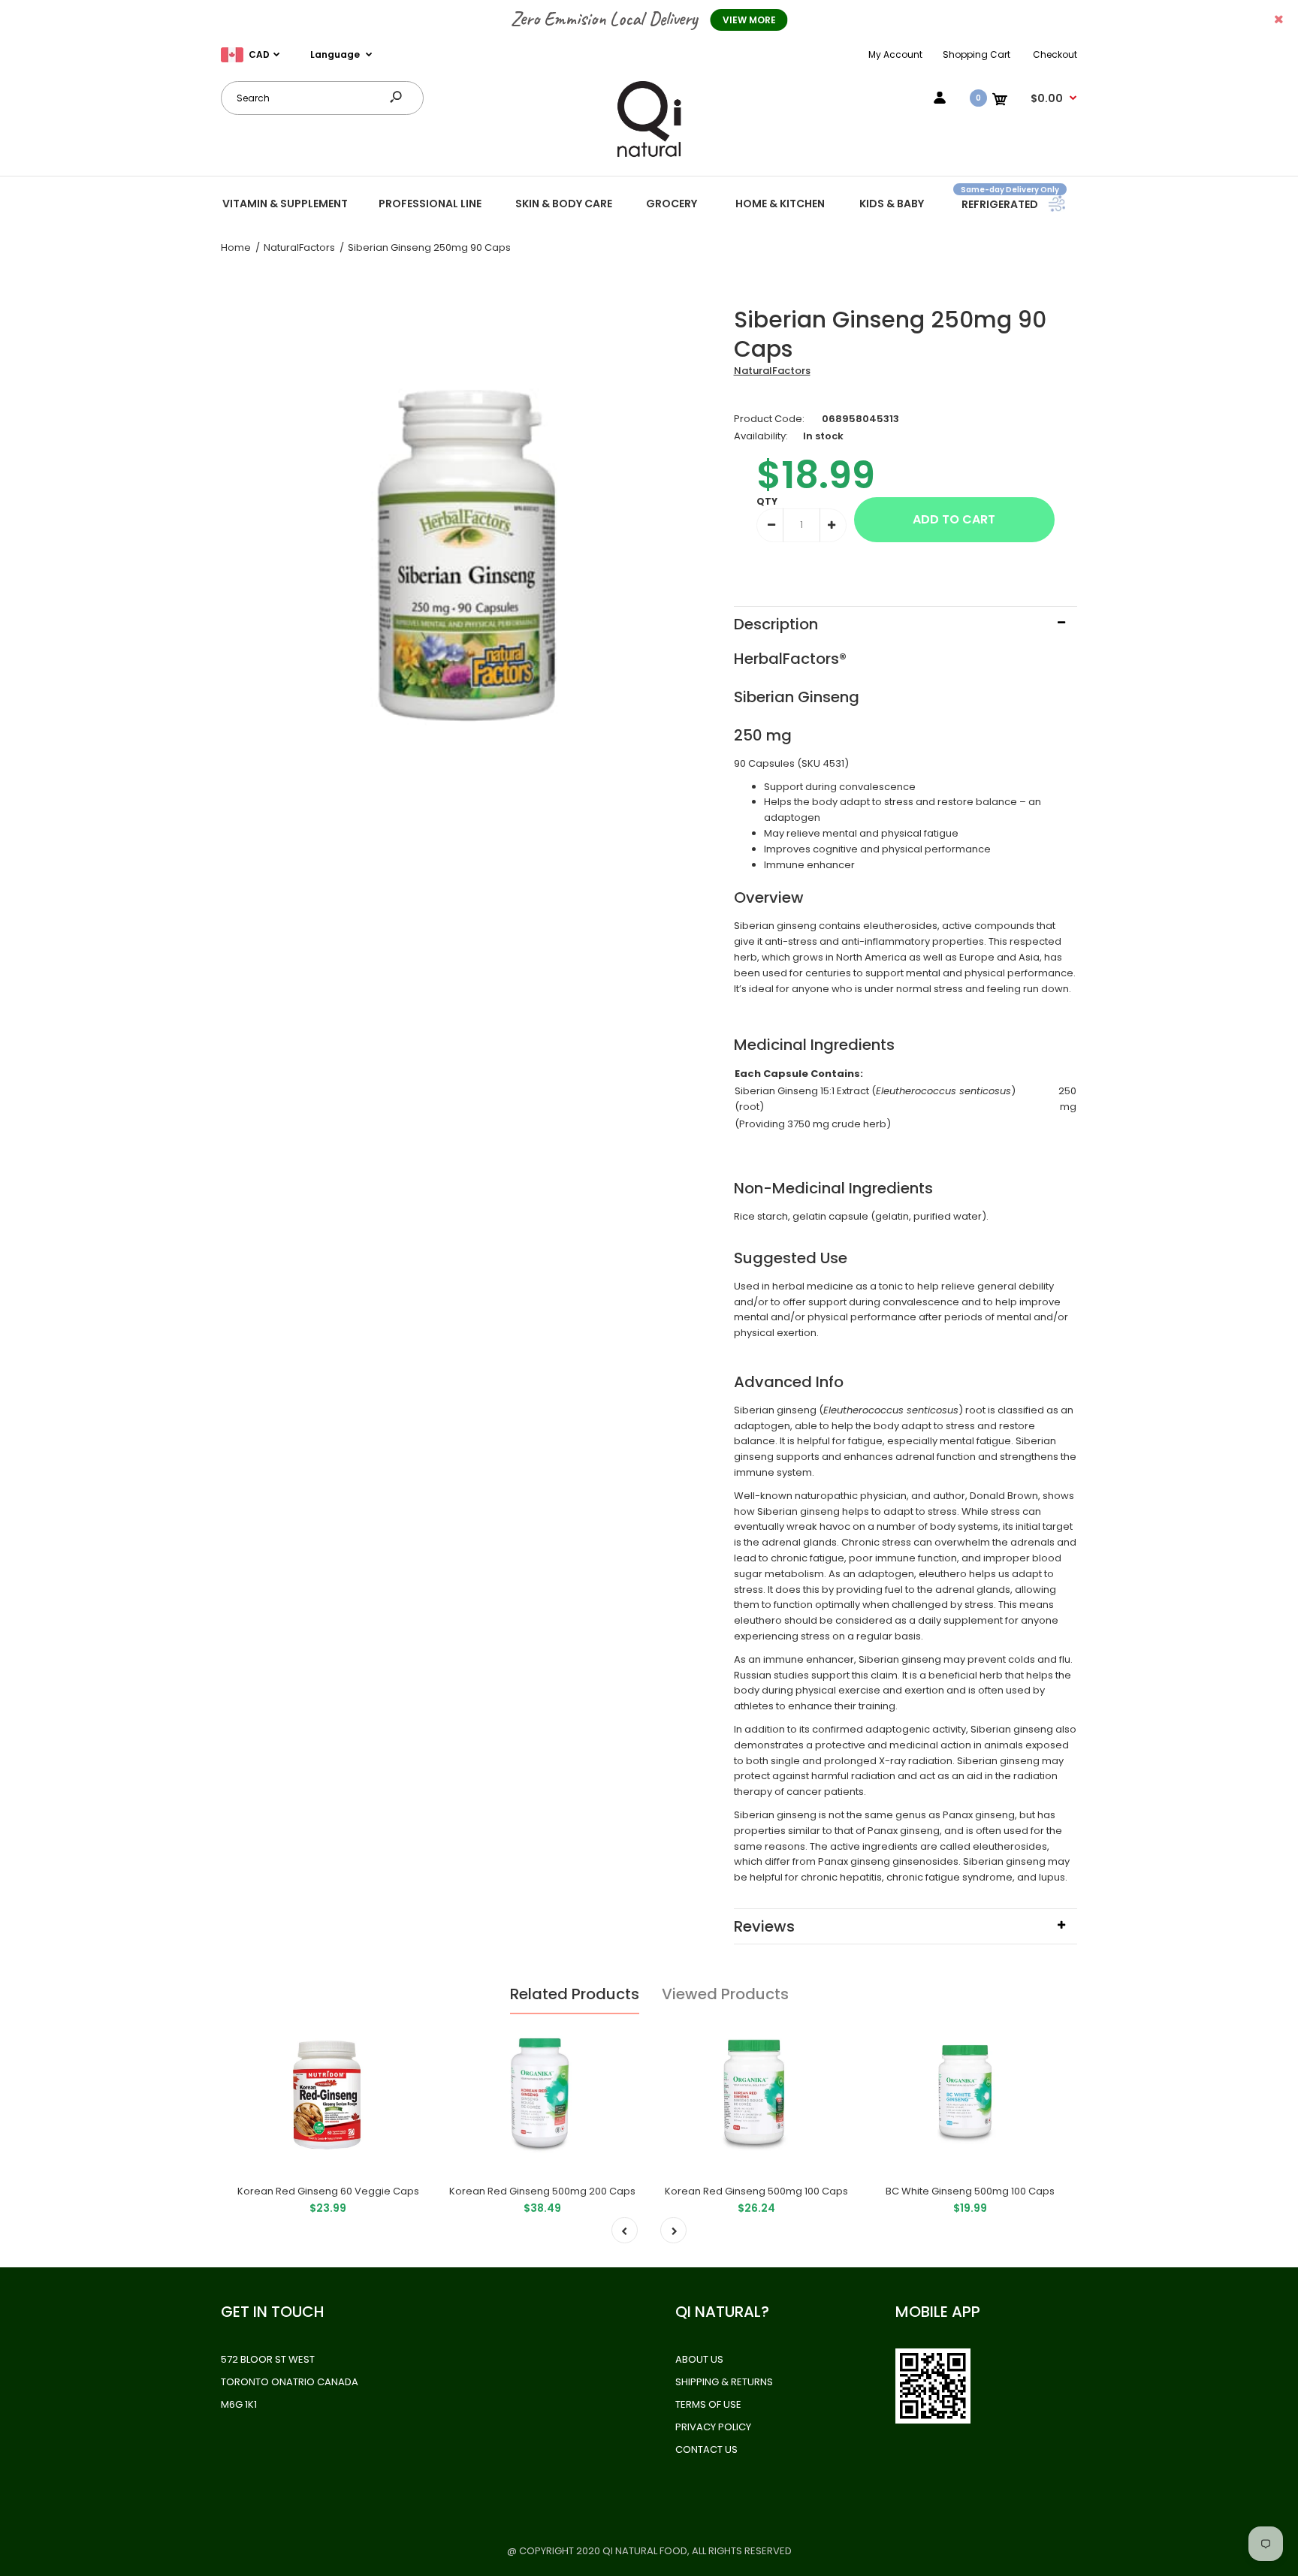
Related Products (575, 1994)
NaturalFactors (772, 371)
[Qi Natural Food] (649, 156)
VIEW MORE (749, 20)
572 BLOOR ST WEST (268, 2359)
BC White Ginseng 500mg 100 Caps (970, 2191)
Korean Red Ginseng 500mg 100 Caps (756, 2191)
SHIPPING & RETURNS (724, 2382)
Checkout (1055, 54)
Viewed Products (725, 1994)
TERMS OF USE (708, 2404)
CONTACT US (706, 2449)
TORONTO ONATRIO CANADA (290, 2382)
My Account (895, 54)
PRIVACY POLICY (713, 2427)
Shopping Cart (977, 54)
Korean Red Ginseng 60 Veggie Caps (328, 2191)
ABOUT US (699, 2359)
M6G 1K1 (239, 2404)
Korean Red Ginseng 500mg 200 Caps (542, 2191)
